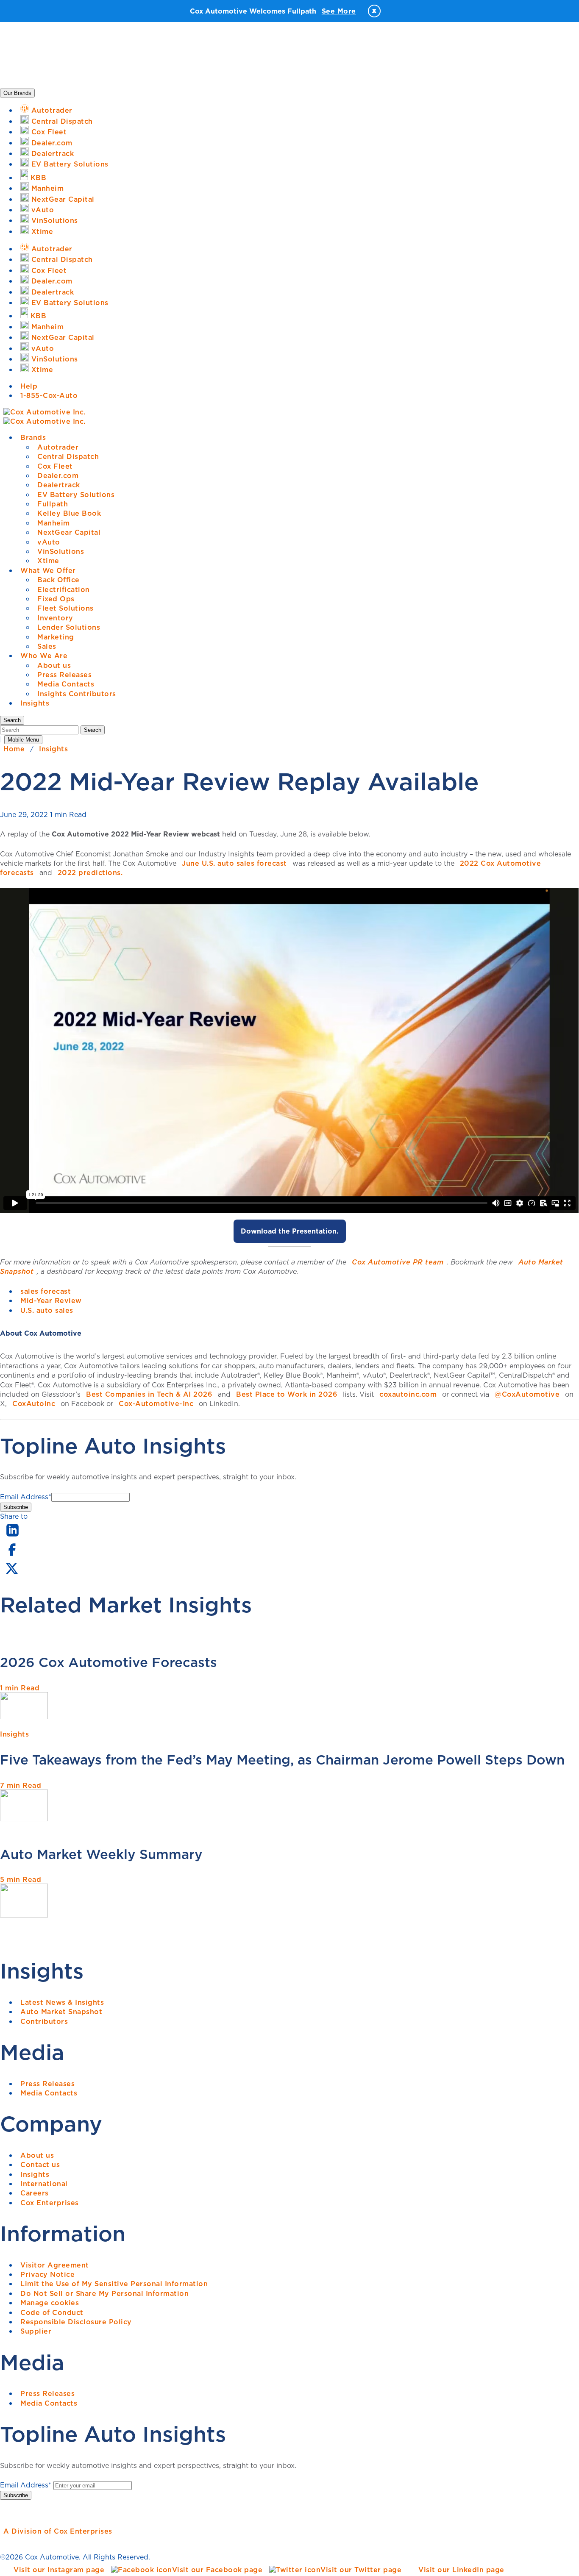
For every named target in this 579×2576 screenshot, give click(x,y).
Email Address (26, 1497)
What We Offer (48, 570)
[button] (12, 720)
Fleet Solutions (65, 608)
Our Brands (17, 93)
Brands (33, 437)
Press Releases (64, 675)
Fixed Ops (56, 599)
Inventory (55, 618)
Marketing (56, 637)
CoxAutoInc (34, 1403)
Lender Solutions (69, 627)
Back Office (58, 580)
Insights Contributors (77, 694)
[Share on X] (11, 1574)
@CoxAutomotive (527, 1394)
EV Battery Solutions (76, 495)
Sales (47, 646)
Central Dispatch (68, 456)
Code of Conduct (52, 2312)
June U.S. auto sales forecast (234, 863)
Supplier (36, 2331)
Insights (35, 703)
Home (14, 749)
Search (93, 730)
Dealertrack (59, 485)
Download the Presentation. (290, 1231)
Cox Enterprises (50, 2203)
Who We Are (44, 656)
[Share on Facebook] (12, 1555)
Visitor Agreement (55, 2265)
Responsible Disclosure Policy (76, 2322)
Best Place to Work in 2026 (287, 1394)
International (44, 2184)
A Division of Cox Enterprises (58, 2531)
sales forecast (46, 1291)
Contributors (44, 2021)
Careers (35, 2193)
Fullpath (53, 504)
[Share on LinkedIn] (13, 1537)
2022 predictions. (90, 873)
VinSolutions (61, 551)
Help (29, 386)
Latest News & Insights (62, 2002)
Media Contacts (66, 684)
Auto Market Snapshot (61, 2012)
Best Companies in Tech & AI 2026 (149, 1394)
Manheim (54, 523)
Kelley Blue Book (69, 513)
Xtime (48, 561)
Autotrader (58, 447)
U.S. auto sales (47, 1310)
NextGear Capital (69, 532)
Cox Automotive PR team (398, 1262)
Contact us (40, 2165)
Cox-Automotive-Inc (156, 1403)
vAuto (49, 542)
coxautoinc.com (408, 1394)
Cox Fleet (55, 466)
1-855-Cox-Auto (49, 395)
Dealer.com (58, 475)
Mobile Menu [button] (23, 740)
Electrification (64, 589)
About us (54, 665)
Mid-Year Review (51, 1301)
